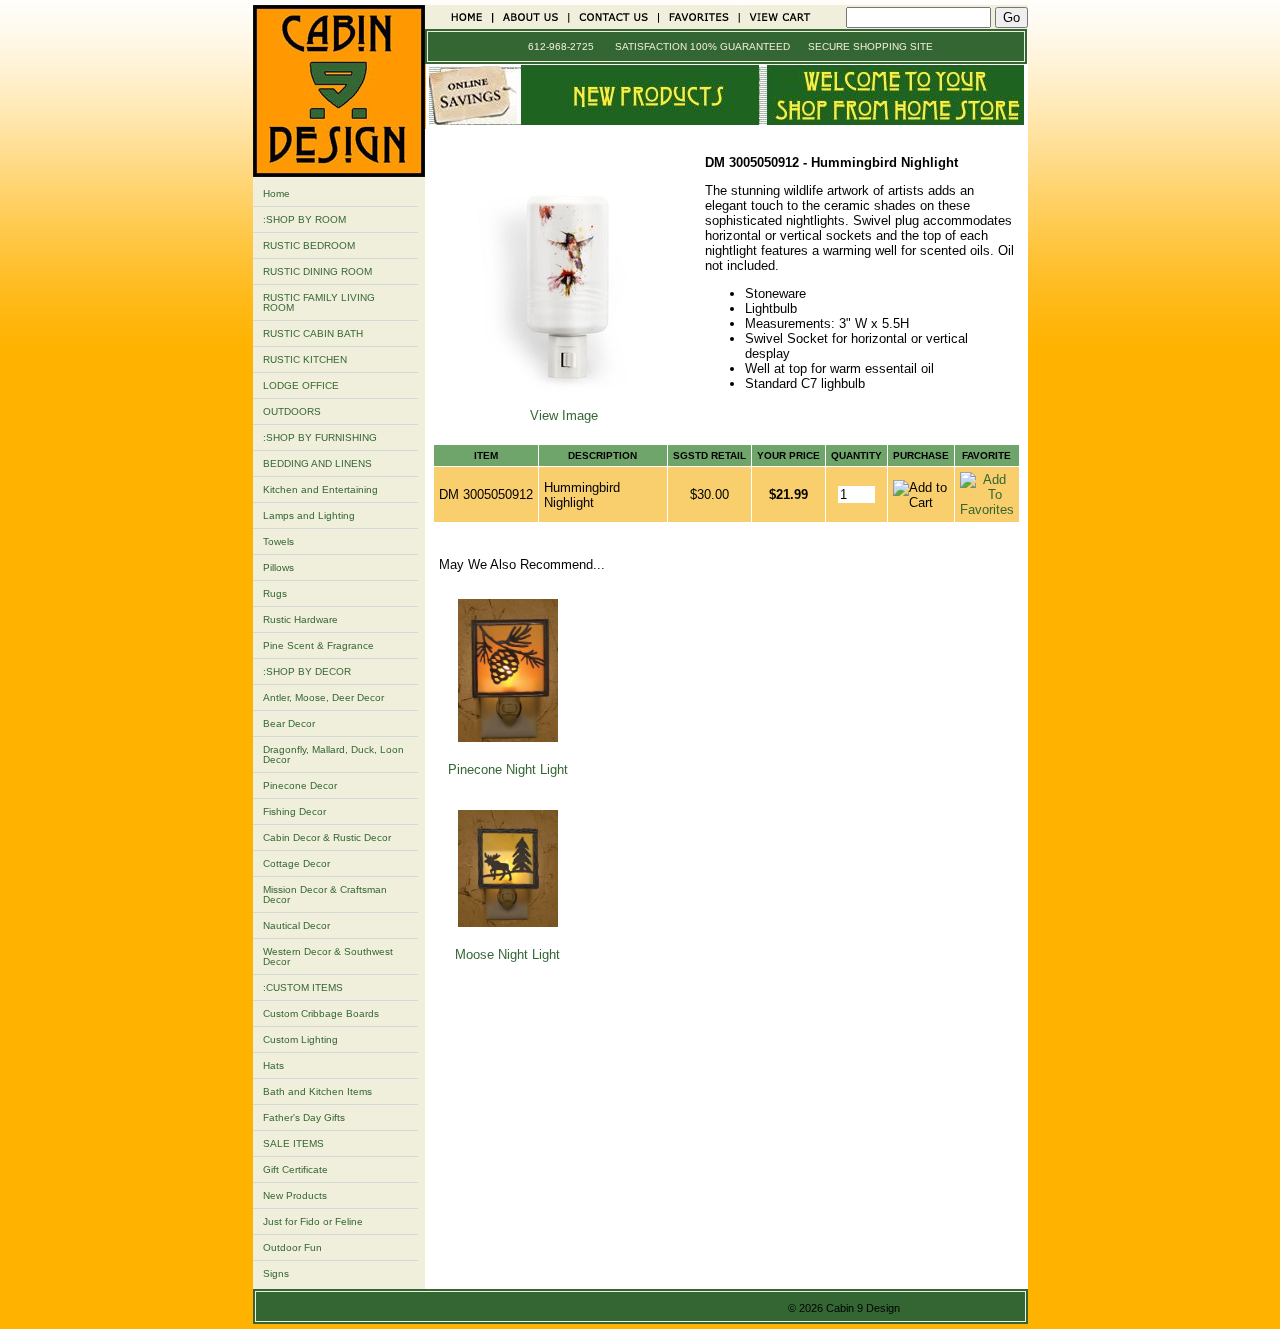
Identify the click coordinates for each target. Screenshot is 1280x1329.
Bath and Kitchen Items (317, 1091)
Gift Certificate (295, 1169)
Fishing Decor (294, 811)
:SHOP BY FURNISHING (320, 437)
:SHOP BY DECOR (307, 671)
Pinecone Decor (300, 785)
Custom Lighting (300, 1039)
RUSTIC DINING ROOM (317, 271)
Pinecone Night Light (508, 769)
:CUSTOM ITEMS (303, 987)
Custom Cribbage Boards (321, 1013)
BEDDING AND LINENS (317, 463)
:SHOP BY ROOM (304, 219)
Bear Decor (289, 723)
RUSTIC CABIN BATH (313, 333)
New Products (295, 1195)
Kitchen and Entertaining (320, 489)
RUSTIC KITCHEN (305, 359)
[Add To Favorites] (987, 509)
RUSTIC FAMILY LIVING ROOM (319, 302)
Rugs (275, 593)
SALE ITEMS (293, 1143)
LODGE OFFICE (301, 385)
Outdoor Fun (292, 1247)
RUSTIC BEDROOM (309, 245)
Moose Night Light (507, 954)
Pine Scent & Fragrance (318, 645)
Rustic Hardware (300, 619)
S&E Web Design (950, 1308)
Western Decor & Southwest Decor (328, 956)
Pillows (278, 567)
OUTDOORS (292, 411)
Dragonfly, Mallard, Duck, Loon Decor (333, 754)
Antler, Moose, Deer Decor (323, 697)
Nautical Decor (296, 925)
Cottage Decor (296, 863)
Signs (276, 1273)
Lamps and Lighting (309, 515)
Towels (278, 541)
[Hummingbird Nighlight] (564, 400)
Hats (273, 1065)
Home (276, 193)
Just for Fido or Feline (313, 1221)
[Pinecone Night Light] (508, 737)
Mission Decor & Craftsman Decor (325, 894)
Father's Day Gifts (304, 1117)
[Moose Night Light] (508, 922)
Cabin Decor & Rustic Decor (327, 837)
